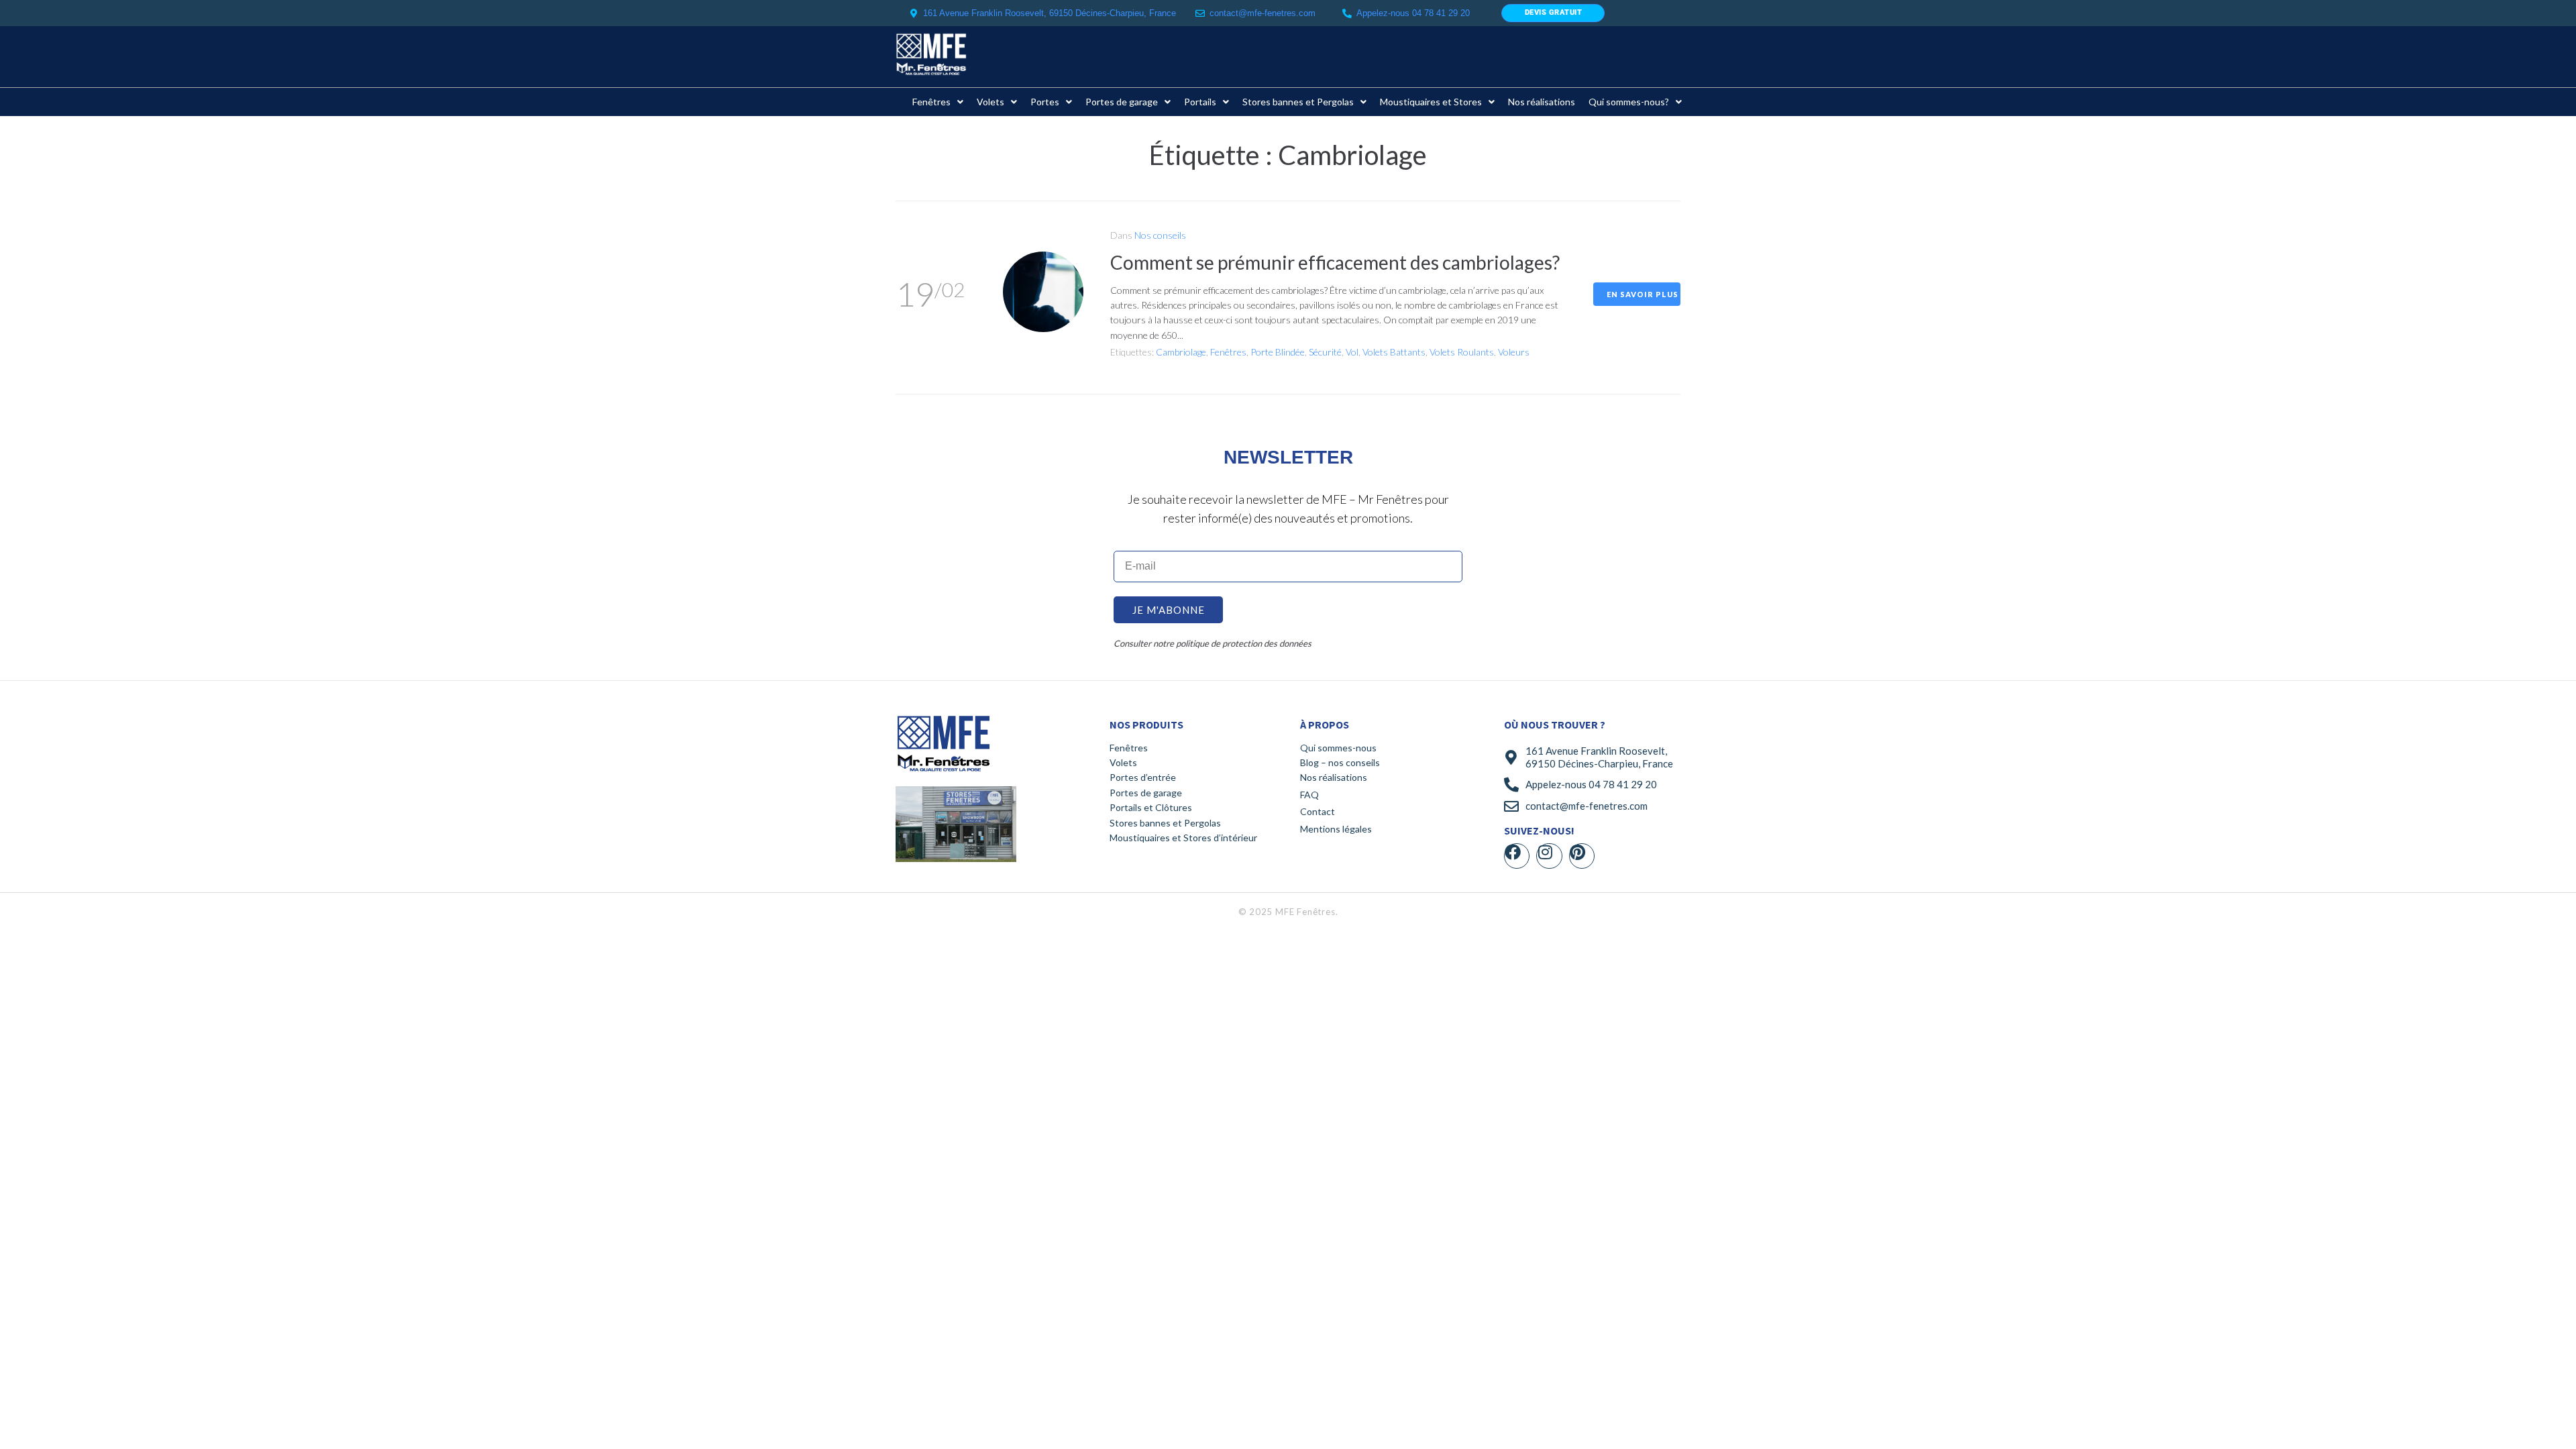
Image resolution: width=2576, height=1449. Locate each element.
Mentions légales (1336, 829)
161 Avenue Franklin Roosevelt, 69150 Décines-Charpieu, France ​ (1051, 13)
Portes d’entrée (1143, 777)
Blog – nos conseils (1340, 762)
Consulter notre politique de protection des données (1213, 643)
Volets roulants (1462, 352)
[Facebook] (1517, 856)
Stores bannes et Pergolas (1165, 823)
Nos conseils (1160, 235)
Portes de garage (1146, 793)
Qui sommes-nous (1338, 748)
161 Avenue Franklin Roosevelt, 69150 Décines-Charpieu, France (1599, 757)
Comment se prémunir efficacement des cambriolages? (1335, 262)
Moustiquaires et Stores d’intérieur (1183, 838)
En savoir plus (1643, 294)
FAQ (1309, 795)
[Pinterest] (1582, 856)
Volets (1123, 762)
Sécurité (1325, 352)
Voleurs (1514, 352)
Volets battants (1394, 352)
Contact (1318, 811)
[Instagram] (1549, 856)
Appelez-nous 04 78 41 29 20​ (1413, 13)
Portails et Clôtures (1151, 807)
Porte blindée (1278, 352)
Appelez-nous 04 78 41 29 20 (1591, 784)
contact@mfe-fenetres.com (1263, 13)
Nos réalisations (1334, 777)
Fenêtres (1228, 352)
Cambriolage (1181, 352)
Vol (1352, 352)
